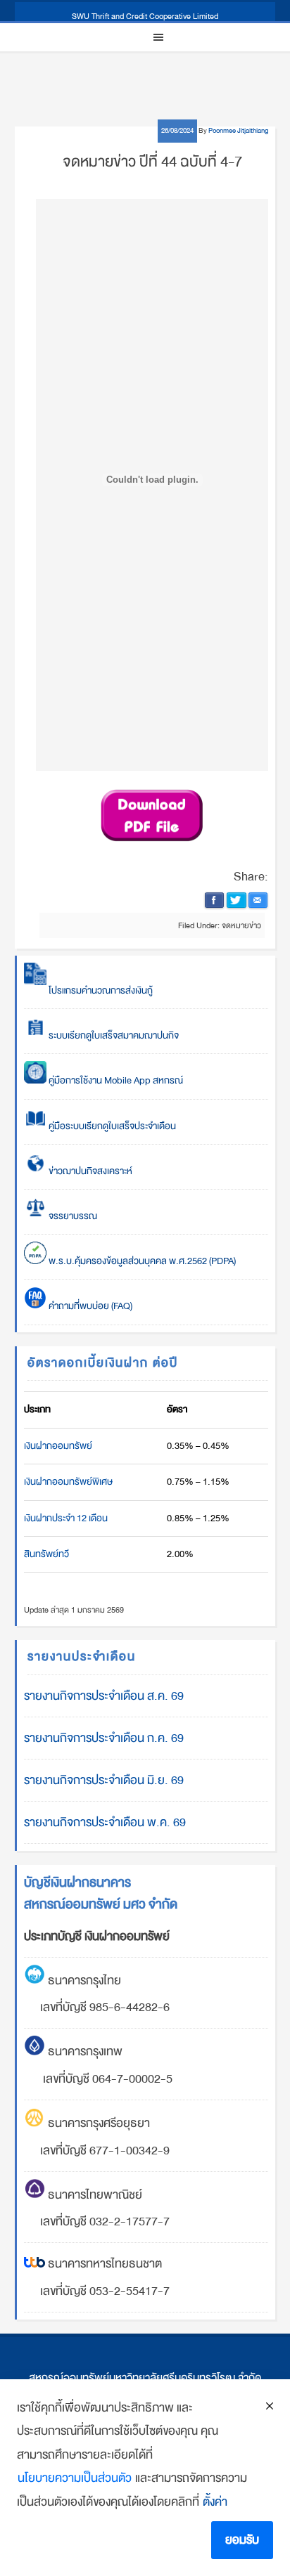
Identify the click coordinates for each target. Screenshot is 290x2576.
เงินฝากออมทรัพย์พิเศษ (68, 1482)
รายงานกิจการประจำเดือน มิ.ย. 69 (104, 1780)
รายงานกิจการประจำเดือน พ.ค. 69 (105, 1822)
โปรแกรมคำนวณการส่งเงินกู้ (100, 990)
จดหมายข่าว (241, 925)
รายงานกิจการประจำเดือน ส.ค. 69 (104, 1696)
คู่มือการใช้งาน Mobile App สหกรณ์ (115, 1080)
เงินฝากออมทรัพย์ (58, 1446)
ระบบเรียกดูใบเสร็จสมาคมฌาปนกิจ (113, 1035)
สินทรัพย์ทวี (46, 1554)
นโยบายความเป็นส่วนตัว (75, 2478)
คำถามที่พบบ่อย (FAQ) (89, 1306)
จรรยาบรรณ (72, 1216)
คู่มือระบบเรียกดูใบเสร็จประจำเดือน (111, 1126)
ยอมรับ (242, 2540)
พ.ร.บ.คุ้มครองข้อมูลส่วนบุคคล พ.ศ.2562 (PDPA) (141, 1261)
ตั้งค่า (215, 2502)
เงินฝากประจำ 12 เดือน (66, 1518)
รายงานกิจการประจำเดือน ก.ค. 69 (104, 1738)
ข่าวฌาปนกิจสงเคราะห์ (89, 1171)
